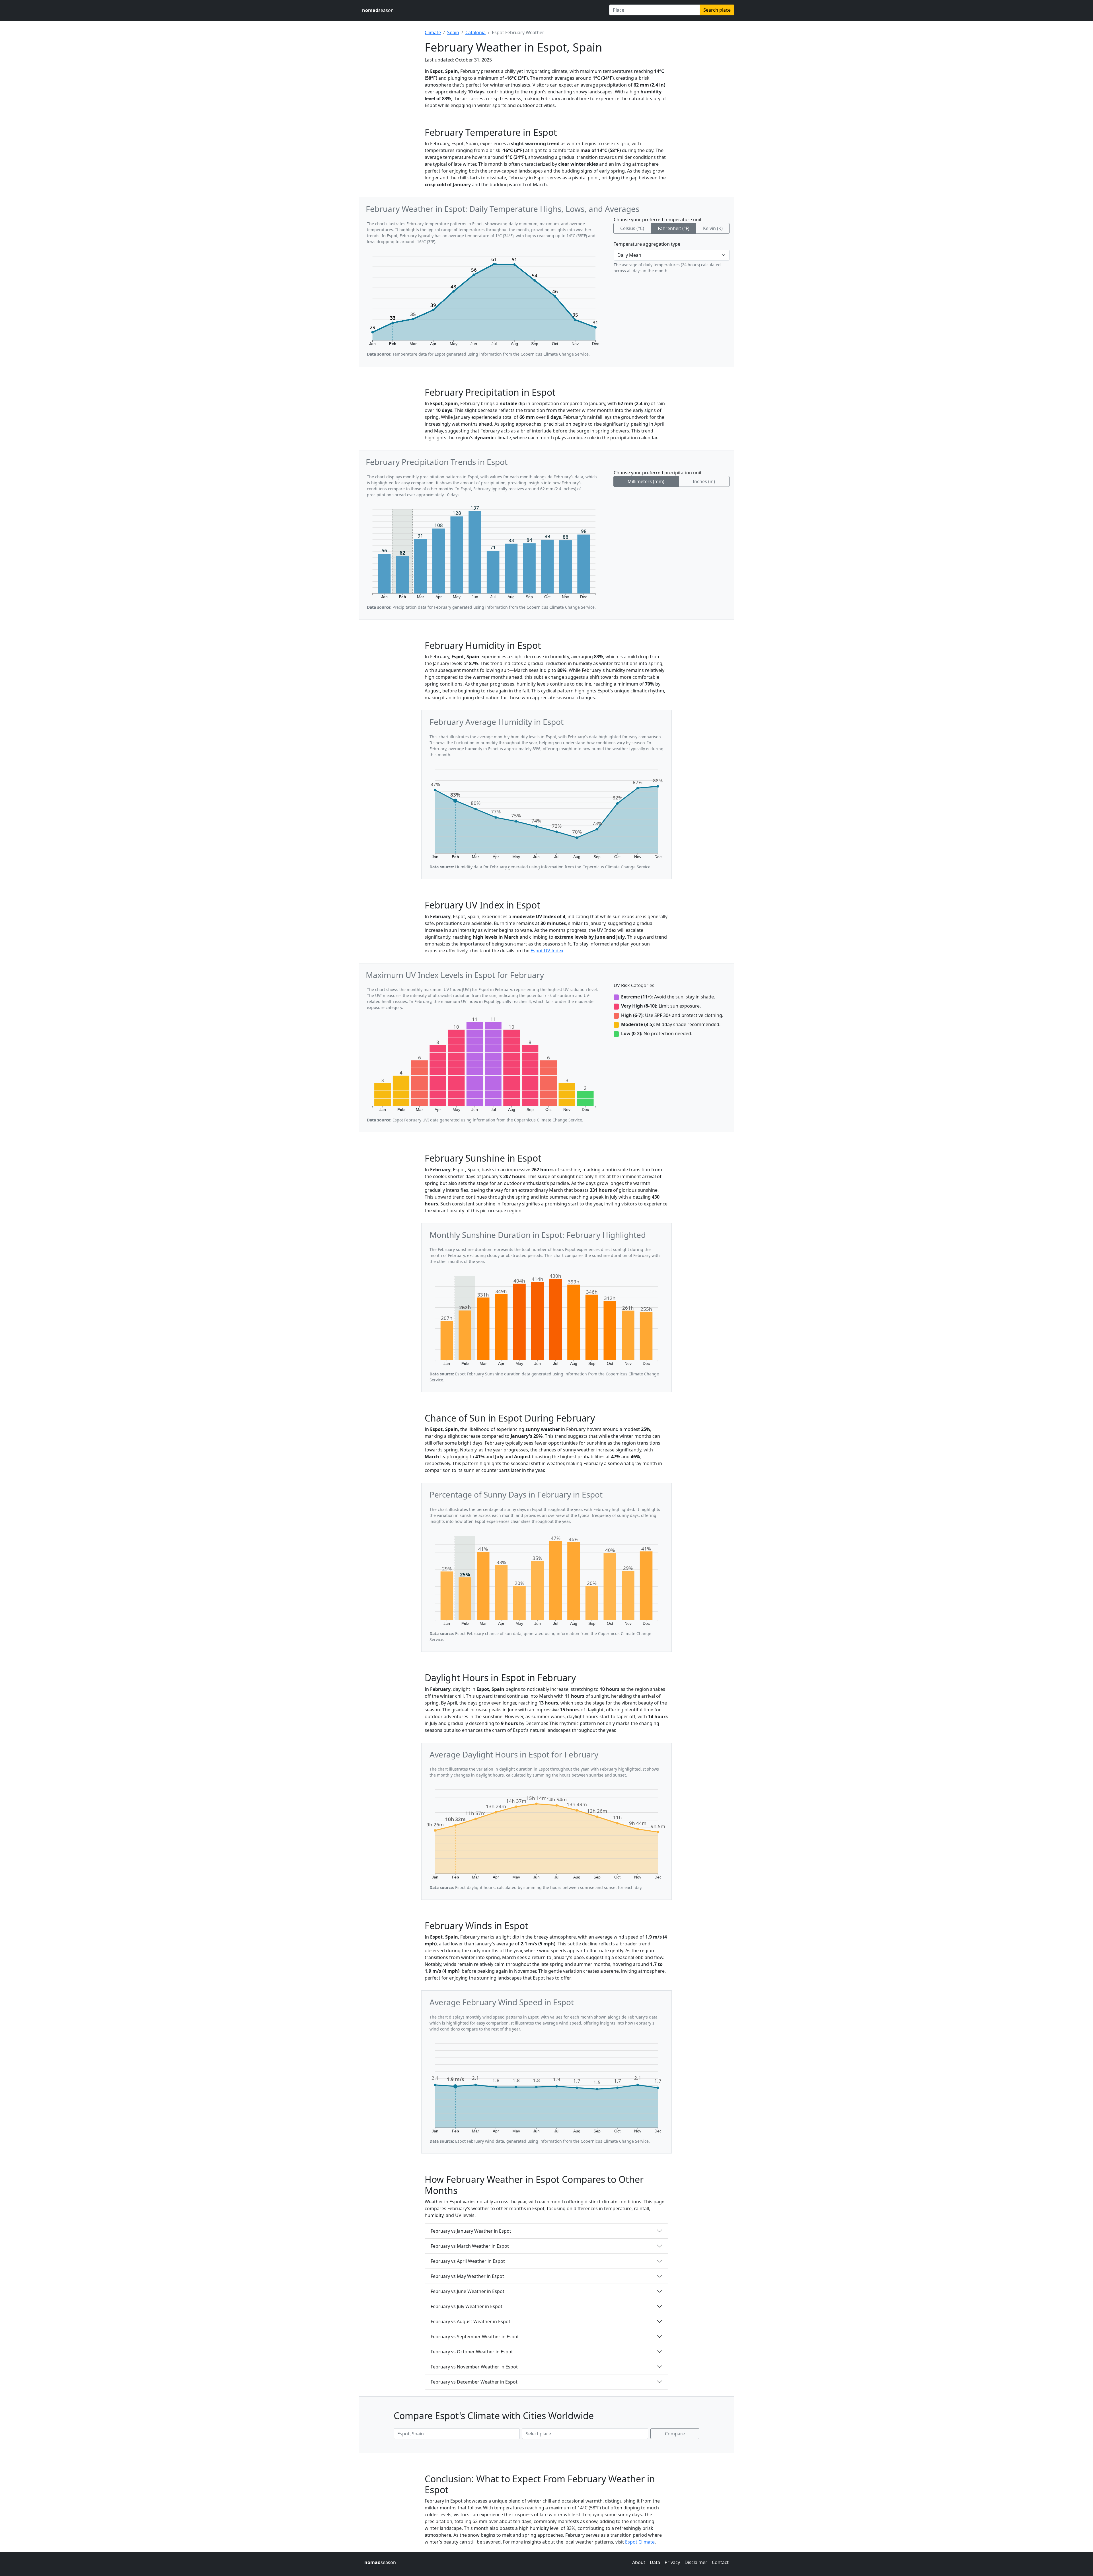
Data (655, 2562)
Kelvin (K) (713, 228)
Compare (675, 2434)
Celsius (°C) (632, 228)
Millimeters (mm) (646, 481)
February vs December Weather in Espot (474, 2382)
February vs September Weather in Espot (475, 2337)
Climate (433, 32)
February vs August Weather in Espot (471, 2321)
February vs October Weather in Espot (472, 2352)
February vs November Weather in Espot (474, 2367)
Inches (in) (704, 481)
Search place (717, 10)
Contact (720, 2562)
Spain (453, 32)
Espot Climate (640, 2542)
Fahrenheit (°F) (674, 228)
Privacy (672, 2562)
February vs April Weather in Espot (468, 2261)
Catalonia (475, 32)
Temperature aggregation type (647, 244)
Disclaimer (696, 2562)
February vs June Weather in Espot (468, 2291)
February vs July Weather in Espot (467, 2306)
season (378, 10)
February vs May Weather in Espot (467, 2276)
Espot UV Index (547, 951)
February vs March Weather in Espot (470, 2246)
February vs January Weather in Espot (471, 2231)
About (639, 2562)
